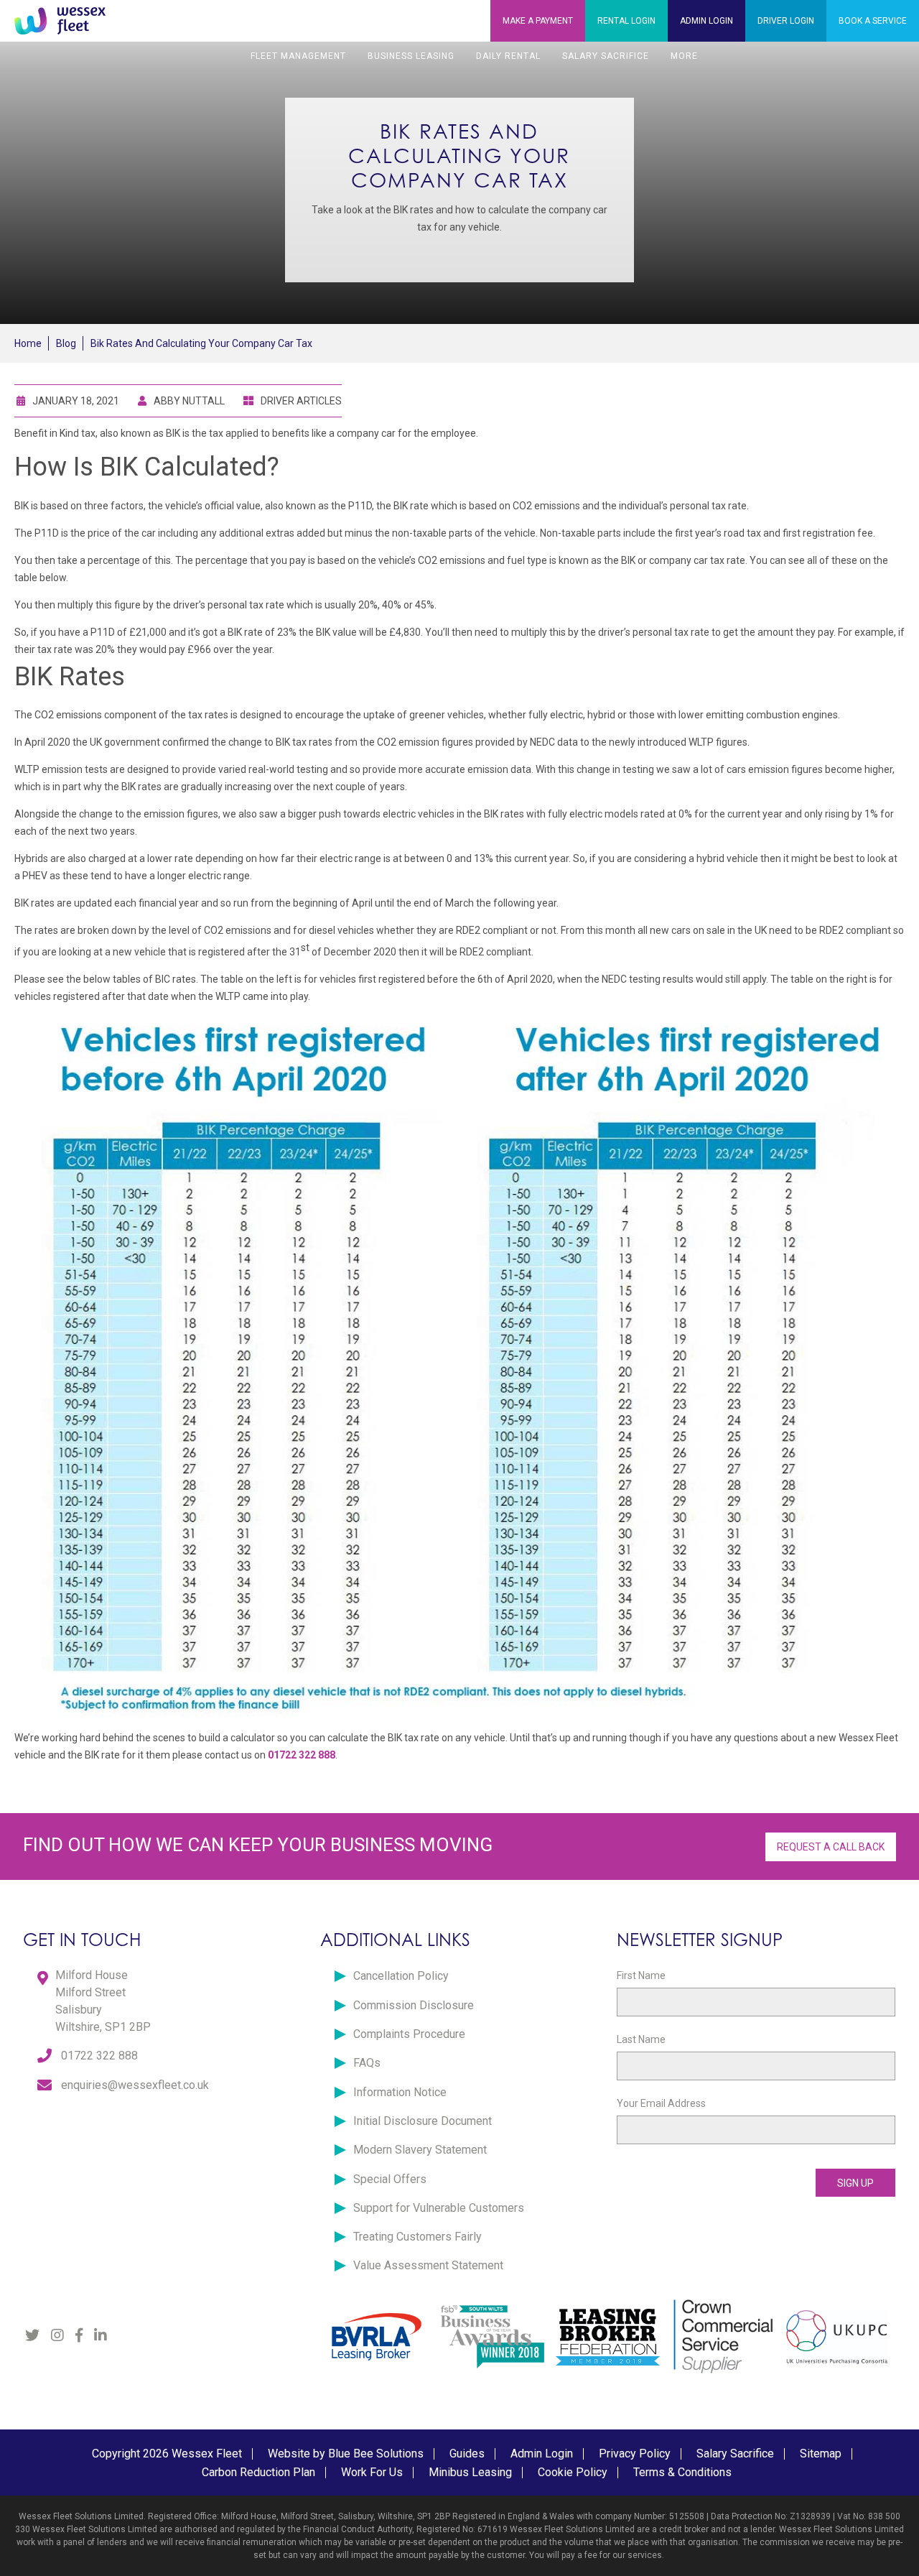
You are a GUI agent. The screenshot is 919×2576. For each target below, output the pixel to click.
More (684, 56)
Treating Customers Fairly (417, 2237)
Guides (467, 2454)
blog (66, 343)
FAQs (367, 2063)
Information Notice (400, 2092)
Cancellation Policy (401, 1976)
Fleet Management (298, 56)
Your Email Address (661, 2103)
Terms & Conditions (682, 2472)
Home (28, 343)
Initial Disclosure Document (423, 2121)
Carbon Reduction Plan (258, 2472)
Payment (538, 21)
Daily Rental (508, 56)
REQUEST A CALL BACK (831, 1847)
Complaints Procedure (409, 2034)
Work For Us (372, 2472)
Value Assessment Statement (428, 2265)
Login (626, 21)
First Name (641, 1975)
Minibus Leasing (470, 2472)
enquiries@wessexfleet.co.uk (135, 2085)
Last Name (641, 2039)
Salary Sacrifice (606, 56)
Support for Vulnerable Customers (439, 2208)
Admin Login (542, 2454)
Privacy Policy (635, 2454)
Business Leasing (411, 56)
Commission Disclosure (414, 2005)
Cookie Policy (573, 2472)
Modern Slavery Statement (420, 2150)
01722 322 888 (99, 2056)
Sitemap (821, 2454)
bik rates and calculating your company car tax (201, 343)
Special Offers (390, 2179)
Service (873, 21)
